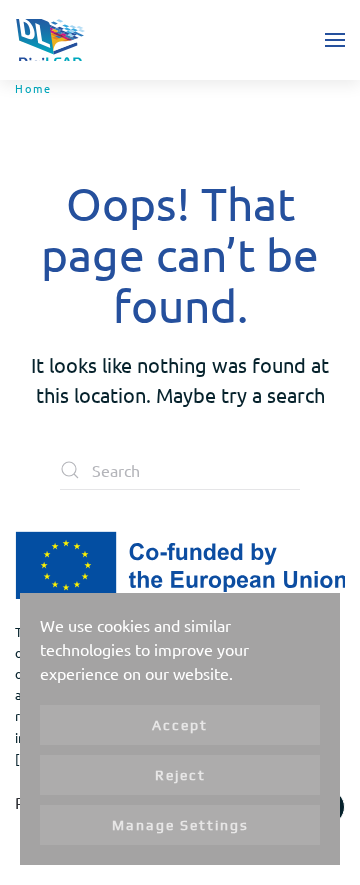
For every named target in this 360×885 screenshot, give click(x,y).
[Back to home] (50, 40)
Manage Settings (180, 825)
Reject (180, 775)
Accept (180, 725)
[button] (335, 40)
